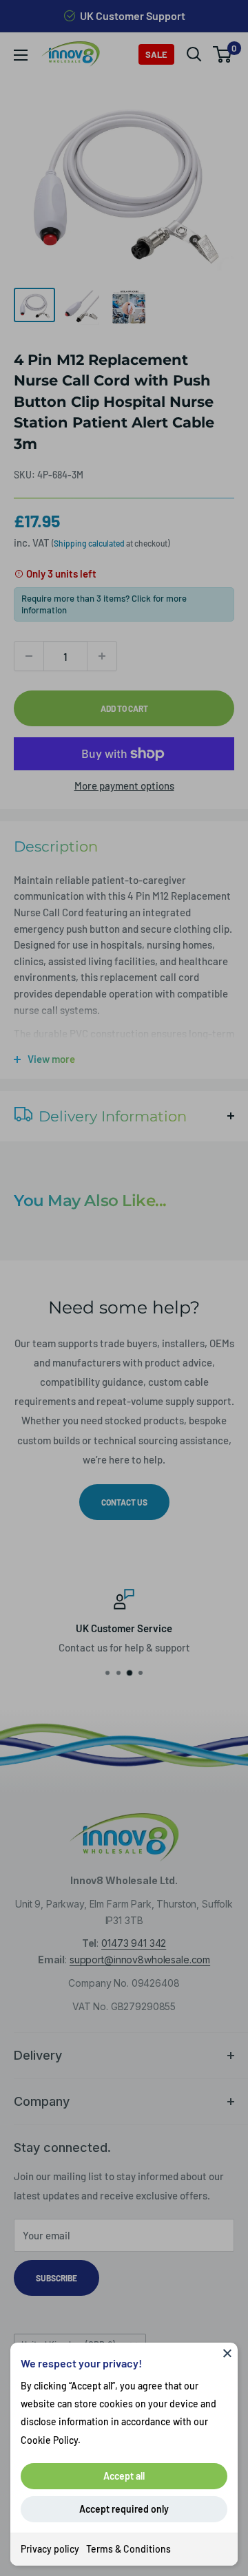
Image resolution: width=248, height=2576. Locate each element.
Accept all (124, 2476)
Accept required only (124, 2509)
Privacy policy (50, 2549)
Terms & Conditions (128, 2549)
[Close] (227, 2353)
